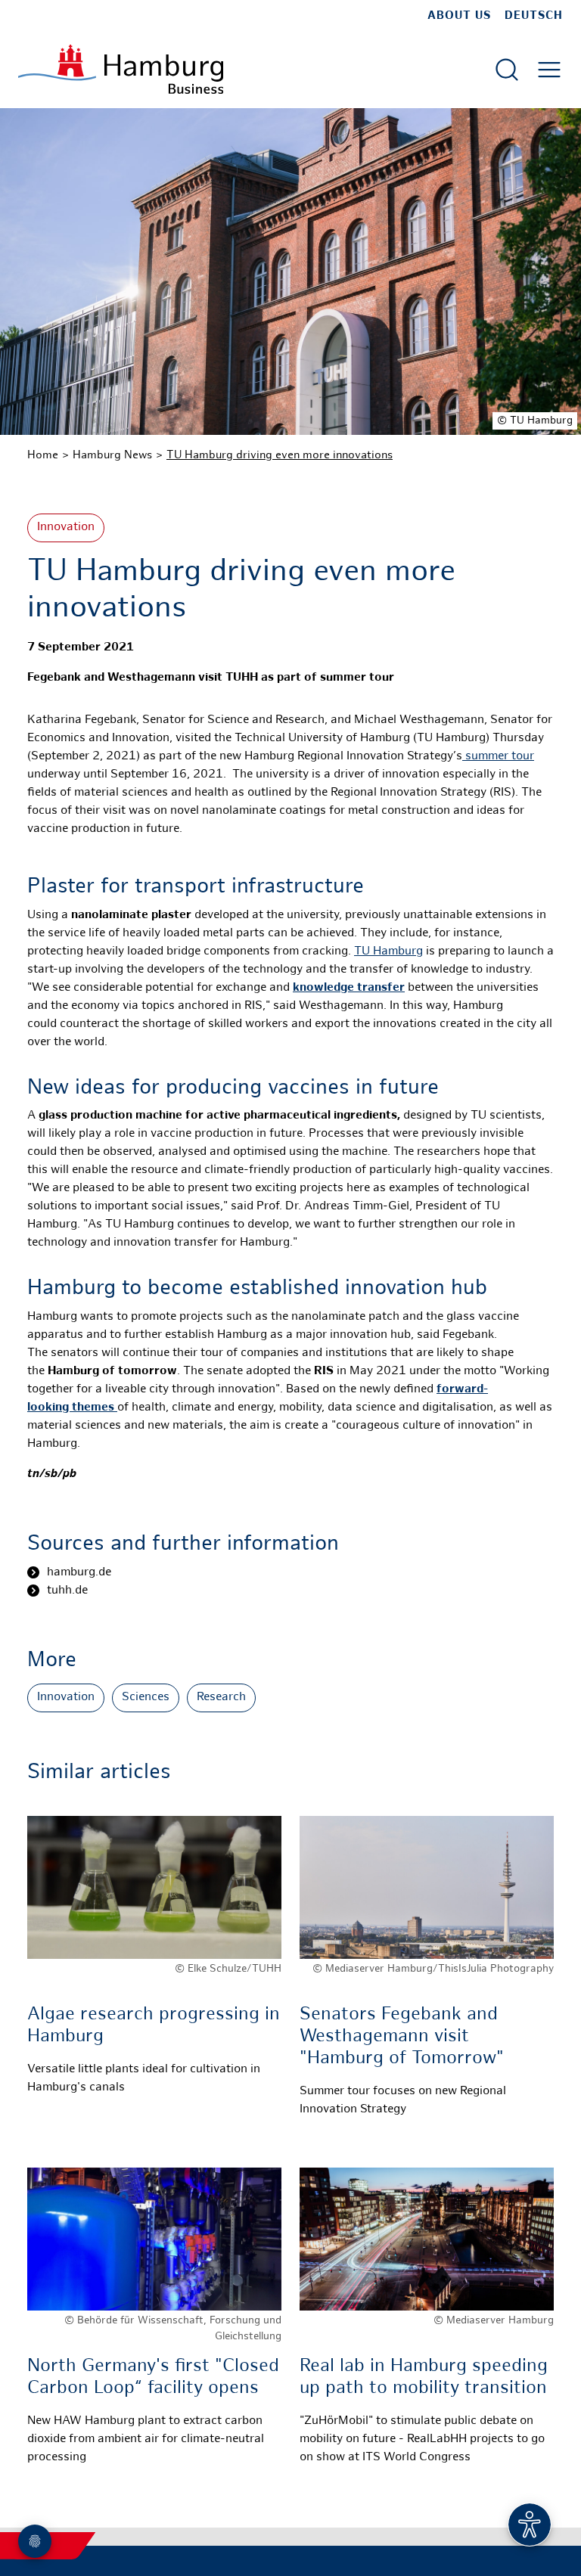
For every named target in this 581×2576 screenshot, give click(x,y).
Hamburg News (112, 455)
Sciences (146, 1698)
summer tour (498, 757)
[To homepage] (121, 69)
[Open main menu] (549, 70)
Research (221, 1698)
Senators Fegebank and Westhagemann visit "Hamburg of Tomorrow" (402, 2037)
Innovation (66, 528)
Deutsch (534, 16)
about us (459, 16)
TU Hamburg (388, 952)
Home (43, 455)
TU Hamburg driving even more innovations (280, 455)
